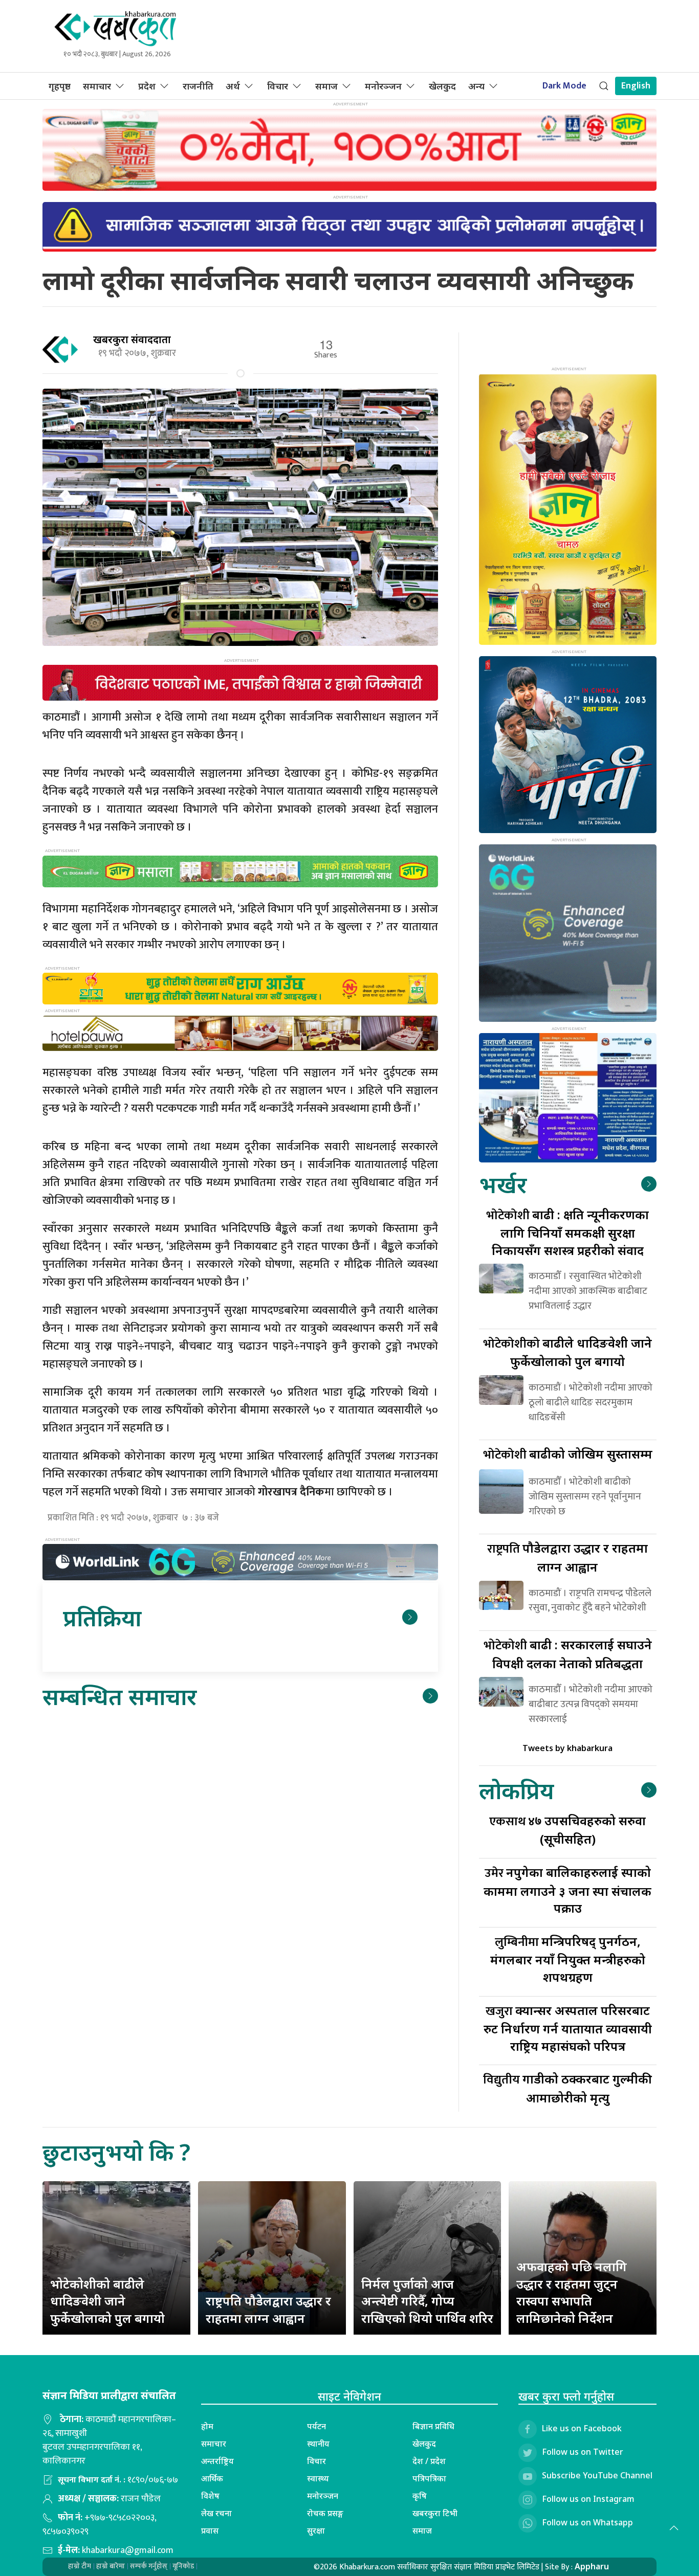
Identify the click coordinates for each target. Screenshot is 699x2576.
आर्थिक (212, 2478)
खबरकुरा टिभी (435, 2513)
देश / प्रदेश (429, 2461)
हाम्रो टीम (80, 2566)
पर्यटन (316, 2426)
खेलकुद (442, 86)
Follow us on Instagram (588, 2499)
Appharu (592, 2566)
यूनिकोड (183, 2566)
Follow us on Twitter (583, 2452)
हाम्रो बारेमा (111, 2566)
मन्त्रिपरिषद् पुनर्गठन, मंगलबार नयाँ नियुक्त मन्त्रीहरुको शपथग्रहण (568, 1959)
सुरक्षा (316, 2530)
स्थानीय (318, 2444)
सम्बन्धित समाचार (119, 1696)
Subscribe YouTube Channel (597, 2476)
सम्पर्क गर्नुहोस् (149, 2566)
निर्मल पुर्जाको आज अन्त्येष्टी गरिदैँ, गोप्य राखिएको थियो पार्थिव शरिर (427, 2301)
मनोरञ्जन (383, 86)
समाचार (97, 86)
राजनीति (198, 86)
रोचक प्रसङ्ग (325, 2513)
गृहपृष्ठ (60, 86)
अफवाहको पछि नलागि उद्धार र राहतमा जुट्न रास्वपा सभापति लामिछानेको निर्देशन (572, 2292)
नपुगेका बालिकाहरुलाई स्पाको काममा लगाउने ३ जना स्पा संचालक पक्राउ (567, 1890)
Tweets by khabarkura (567, 1748)
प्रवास (210, 2530)
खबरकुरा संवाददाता (132, 339)
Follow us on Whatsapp (587, 2523)
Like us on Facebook (582, 2429)
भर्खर (503, 1184)
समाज (326, 86)
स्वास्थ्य (318, 2478)
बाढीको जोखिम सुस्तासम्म (568, 1454)
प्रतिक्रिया (102, 1617)
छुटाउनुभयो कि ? (116, 2152)
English (636, 86)
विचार (278, 86)
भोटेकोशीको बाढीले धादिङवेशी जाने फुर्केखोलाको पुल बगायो (107, 2301)
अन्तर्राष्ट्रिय (217, 2461)
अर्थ (233, 86)
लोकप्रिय (516, 1790)
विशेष (210, 2496)
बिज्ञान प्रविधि (433, 2426)
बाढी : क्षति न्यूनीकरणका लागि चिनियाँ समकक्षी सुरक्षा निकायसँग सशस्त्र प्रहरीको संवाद (567, 1232)
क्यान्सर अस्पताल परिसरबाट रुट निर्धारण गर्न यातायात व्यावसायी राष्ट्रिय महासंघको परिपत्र (568, 2028)
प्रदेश (147, 86)
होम (207, 2426)
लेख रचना (216, 2513)
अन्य (476, 86)
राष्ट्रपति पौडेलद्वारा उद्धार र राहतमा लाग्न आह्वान (268, 2309)
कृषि (420, 2496)
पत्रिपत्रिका (429, 2478)
